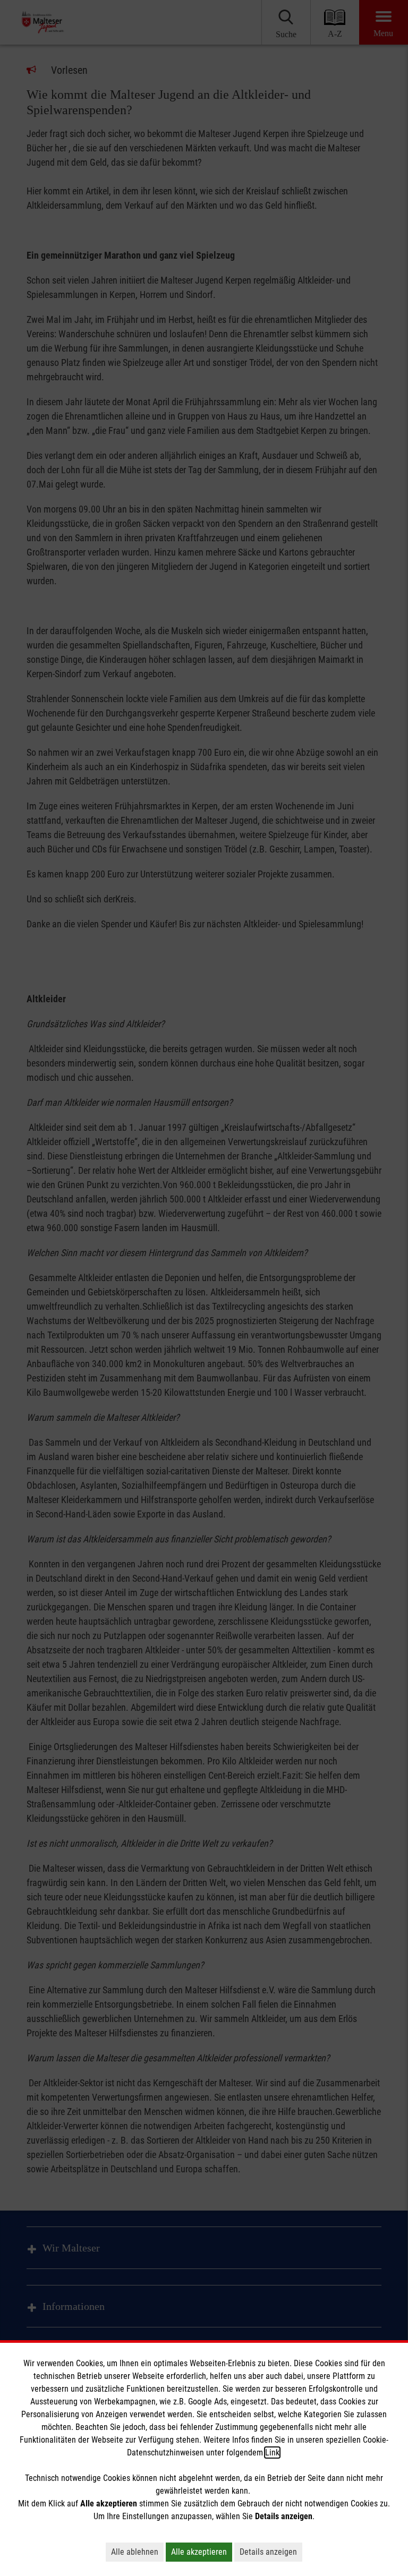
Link (272, 2453)
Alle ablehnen (135, 2552)
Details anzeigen (268, 2552)
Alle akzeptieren (199, 2552)
